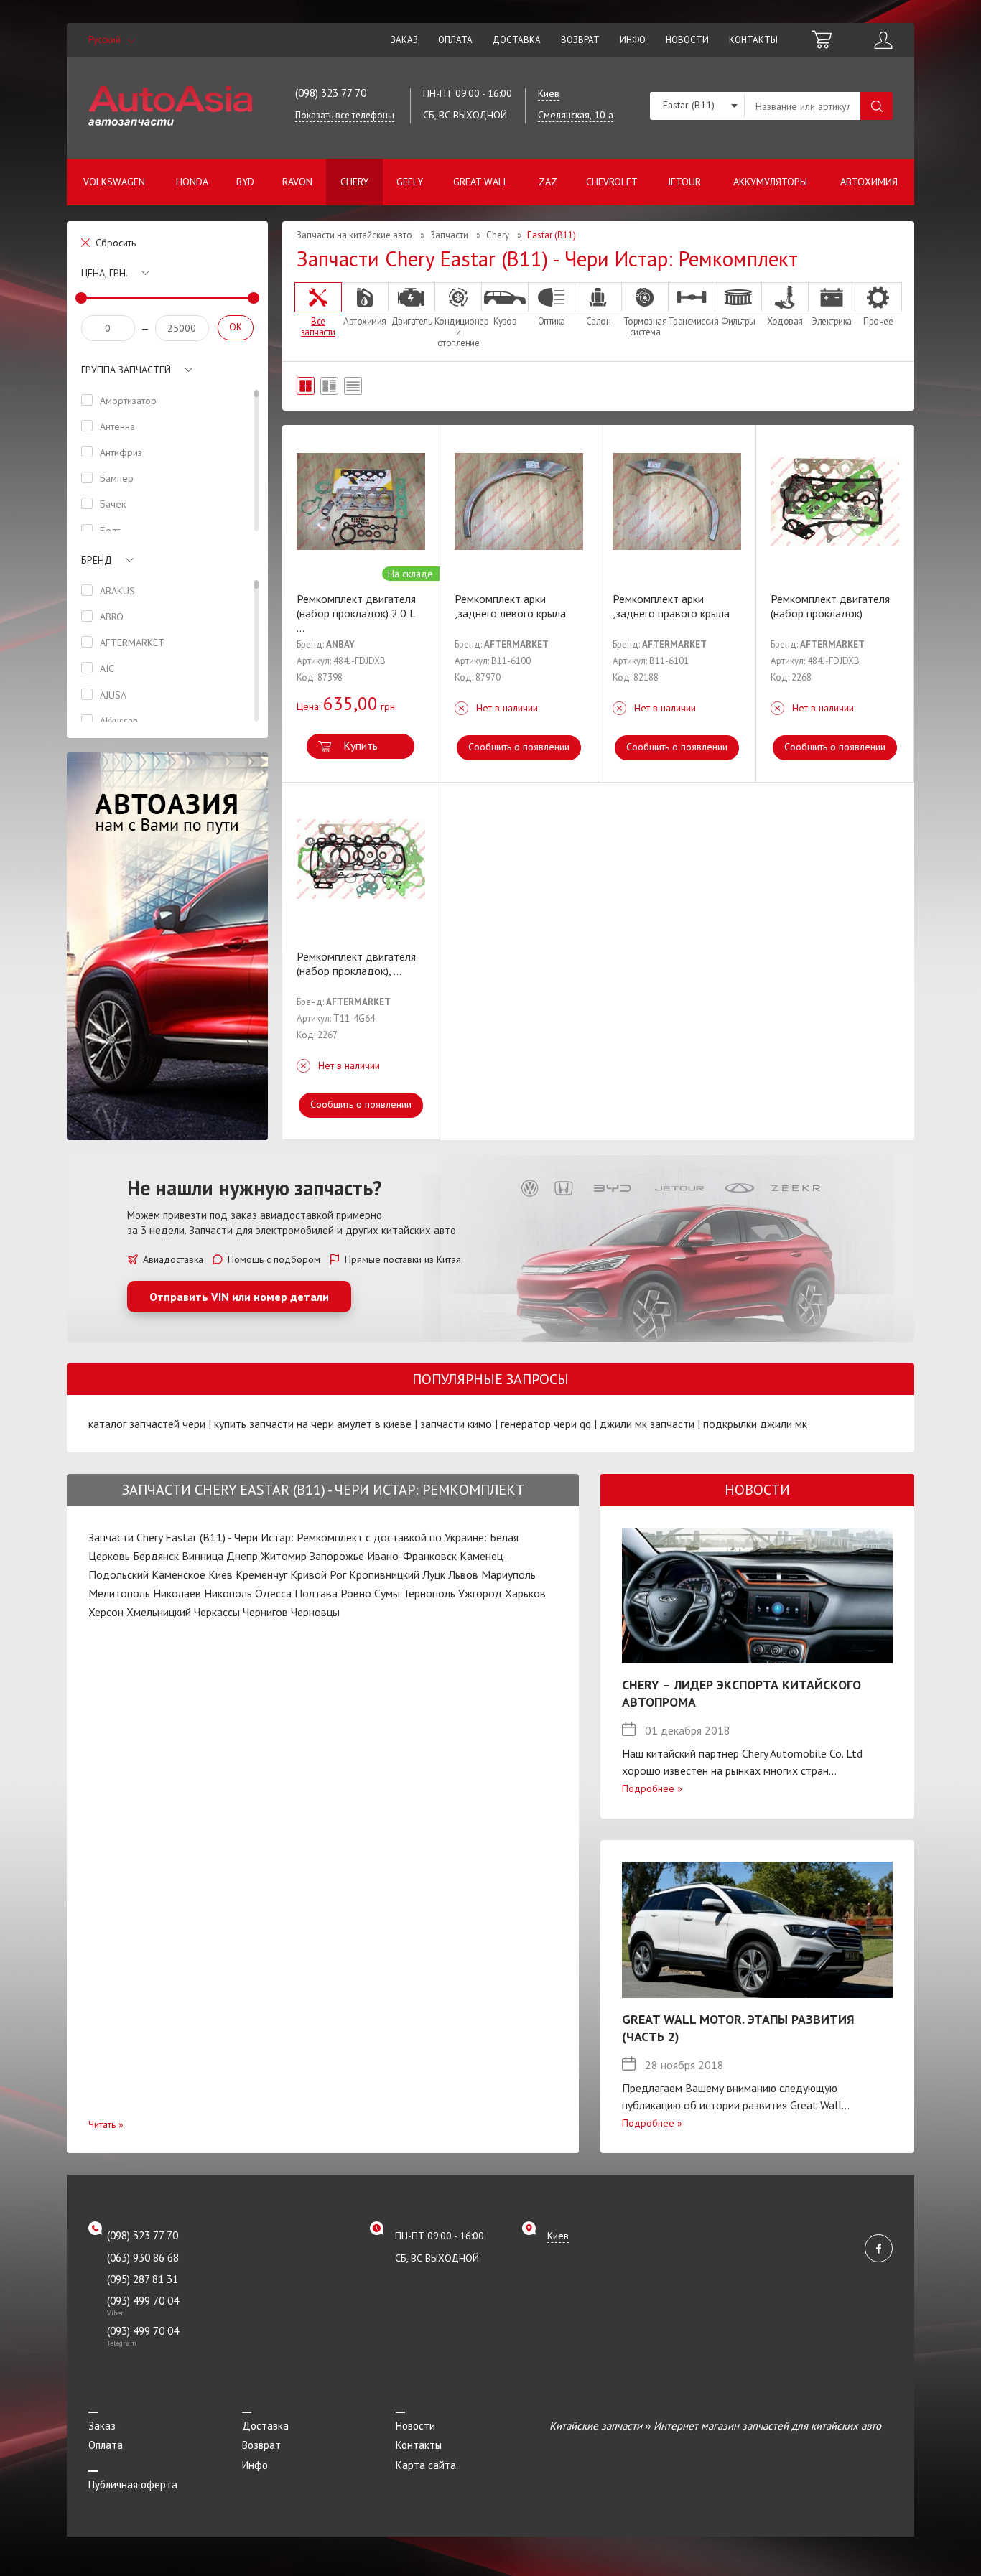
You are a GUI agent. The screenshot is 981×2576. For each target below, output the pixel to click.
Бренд (97, 560)
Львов (463, 1574)
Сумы (387, 1593)
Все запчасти (318, 326)
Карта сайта (426, 2465)
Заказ (404, 40)
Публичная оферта (133, 2484)
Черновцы (315, 1612)
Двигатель (412, 321)
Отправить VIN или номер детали (239, 1297)
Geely (410, 182)
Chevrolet (612, 182)
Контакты (753, 40)
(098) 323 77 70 (331, 93)
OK (236, 327)
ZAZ (548, 182)
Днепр (242, 1556)
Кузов (505, 321)
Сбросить (116, 243)
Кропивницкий (384, 1574)
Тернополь (429, 1593)
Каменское (178, 1574)
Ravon (297, 182)
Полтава (316, 1593)
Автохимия (869, 182)
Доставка (517, 40)
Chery (354, 182)
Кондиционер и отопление (458, 332)
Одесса (273, 1593)
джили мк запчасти (647, 1424)
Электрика (832, 321)
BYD (245, 182)
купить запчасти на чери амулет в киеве (313, 1424)
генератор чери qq (546, 1424)
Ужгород (480, 1593)
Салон (599, 321)
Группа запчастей (126, 370)
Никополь (228, 1593)
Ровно (356, 1593)
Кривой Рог (318, 1574)
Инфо (633, 40)
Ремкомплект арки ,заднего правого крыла (671, 606)
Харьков (525, 1593)
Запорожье (337, 1556)
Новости (687, 40)
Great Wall (481, 182)
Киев (220, 1574)
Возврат (580, 40)
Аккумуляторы (770, 182)
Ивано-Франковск (412, 1556)
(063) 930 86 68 (143, 2258)
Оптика (552, 321)
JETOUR (684, 182)
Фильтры (738, 321)
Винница (203, 1556)
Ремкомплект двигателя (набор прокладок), (356, 963)
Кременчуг (261, 1574)
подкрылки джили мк (755, 1424)
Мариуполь (508, 1574)
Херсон (106, 1612)
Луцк (434, 1574)
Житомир (284, 1556)
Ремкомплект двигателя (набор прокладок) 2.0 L (356, 613)
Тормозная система (645, 326)
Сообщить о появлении (519, 747)
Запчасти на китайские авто (354, 235)
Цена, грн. (104, 273)
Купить (361, 745)
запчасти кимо (456, 1424)
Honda (192, 182)
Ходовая (785, 321)
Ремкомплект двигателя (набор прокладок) (830, 606)
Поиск (877, 106)
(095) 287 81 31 (143, 2279)
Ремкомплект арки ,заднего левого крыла (510, 606)
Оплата (455, 40)
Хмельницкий (159, 1612)
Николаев (177, 1593)
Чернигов (265, 1612)
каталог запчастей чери (147, 1424)
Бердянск (156, 1556)
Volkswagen (114, 182)
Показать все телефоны (345, 115)
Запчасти (449, 235)
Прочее (878, 321)
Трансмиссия (692, 321)
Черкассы (217, 1612)
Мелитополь (119, 1593)
